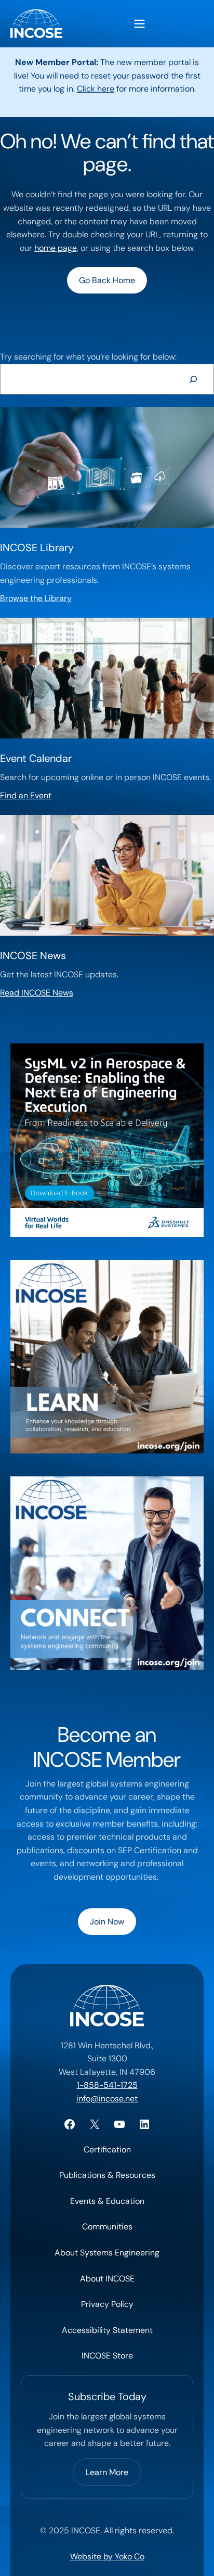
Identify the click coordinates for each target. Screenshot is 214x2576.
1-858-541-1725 (107, 2085)
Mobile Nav (139, 24)
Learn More (107, 2472)
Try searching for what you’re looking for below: (88, 357)
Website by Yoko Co (107, 2556)
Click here (96, 89)
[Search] (193, 379)
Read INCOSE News (37, 993)
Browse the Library (36, 598)
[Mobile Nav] (139, 24)
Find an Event (26, 795)
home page (56, 248)
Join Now (107, 1922)
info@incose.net (107, 2099)
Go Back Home (107, 280)
